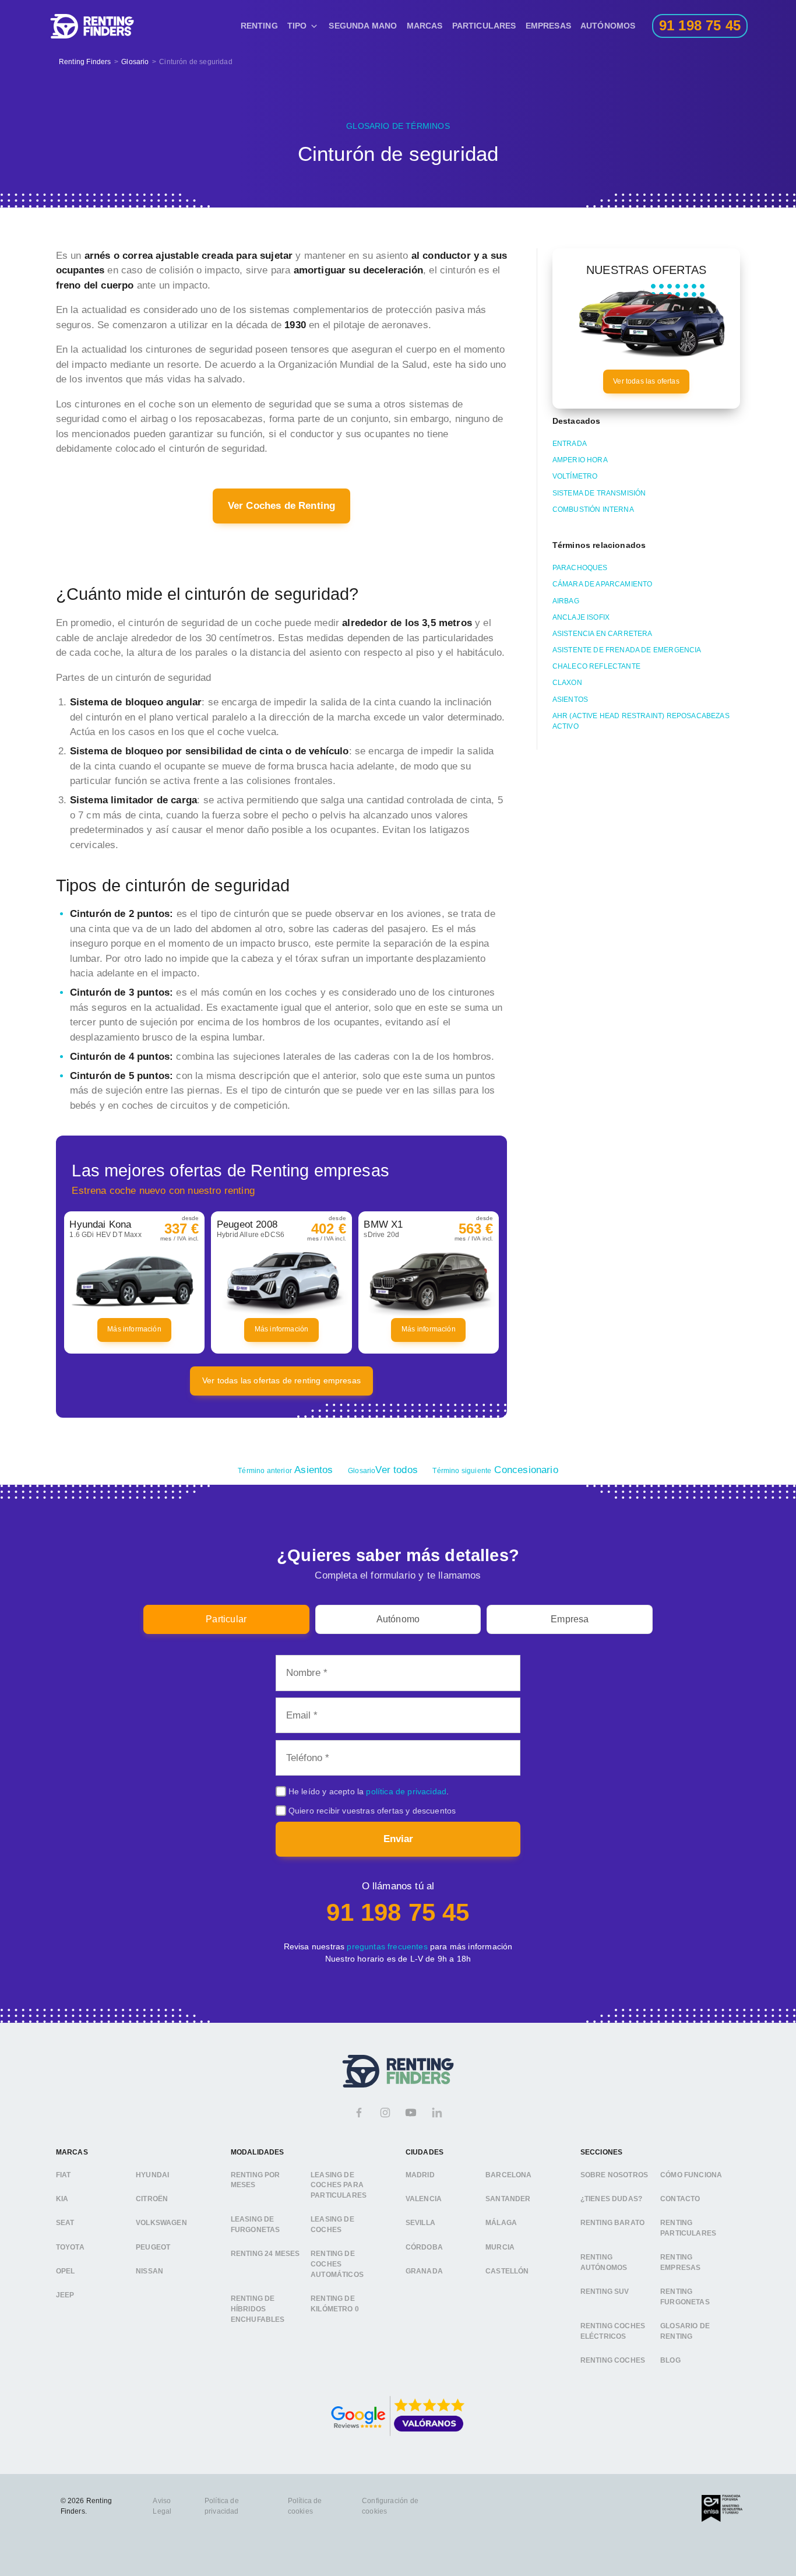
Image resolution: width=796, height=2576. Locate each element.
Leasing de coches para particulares (339, 2185)
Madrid (420, 2175)
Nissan (149, 2271)
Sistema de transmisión (599, 493)
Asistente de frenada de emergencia (627, 650)
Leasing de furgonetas (256, 2225)
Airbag (566, 601)
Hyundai (152, 2175)
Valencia (424, 2199)
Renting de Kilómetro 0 (335, 2304)
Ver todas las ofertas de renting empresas (281, 1380)
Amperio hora (580, 460)
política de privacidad (406, 1791)
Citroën (152, 2199)
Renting (259, 26)
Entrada (570, 444)
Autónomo (398, 1619)
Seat (65, 2223)
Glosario (135, 62)
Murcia (500, 2247)
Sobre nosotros (614, 2175)
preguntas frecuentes (387, 1946)
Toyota (70, 2247)
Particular (226, 1619)
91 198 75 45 (398, 1912)
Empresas (548, 26)
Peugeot (153, 2247)
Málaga (501, 2223)
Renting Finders (85, 62)
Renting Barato (612, 2223)
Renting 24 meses (265, 2254)
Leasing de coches (332, 2225)
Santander (508, 2199)
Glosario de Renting (685, 2332)
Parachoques (580, 568)
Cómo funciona (691, 2175)
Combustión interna (593, 509)
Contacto (680, 2199)
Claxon (567, 683)
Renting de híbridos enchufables (258, 2309)
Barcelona (509, 2175)
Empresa (570, 1619)
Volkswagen (161, 2223)
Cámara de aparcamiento (603, 584)
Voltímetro (575, 476)
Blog (670, 2361)
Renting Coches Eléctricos (613, 2332)
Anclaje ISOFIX (581, 617)
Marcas (425, 26)
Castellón (507, 2271)
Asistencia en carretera (603, 634)
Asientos (570, 700)
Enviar (398, 1839)
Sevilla (420, 2223)
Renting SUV (605, 2292)
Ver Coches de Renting (282, 506)
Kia (62, 2199)
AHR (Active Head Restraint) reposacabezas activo (641, 721)
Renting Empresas (680, 2263)
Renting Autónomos (604, 2263)
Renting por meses (256, 2180)
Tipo (297, 26)
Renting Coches (613, 2361)
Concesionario (495, 1470)
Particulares (484, 26)
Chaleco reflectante (596, 666)
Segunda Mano (363, 26)
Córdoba (424, 2247)
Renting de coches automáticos (337, 2264)
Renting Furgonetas (685, 2297)
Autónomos (608, 26)
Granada (424, 2271)
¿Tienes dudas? (611, 2199)
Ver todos (383, 1470)
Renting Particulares (688, 2229)
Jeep (65, 2295)
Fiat (64, 2175)
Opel (66, 2271)
